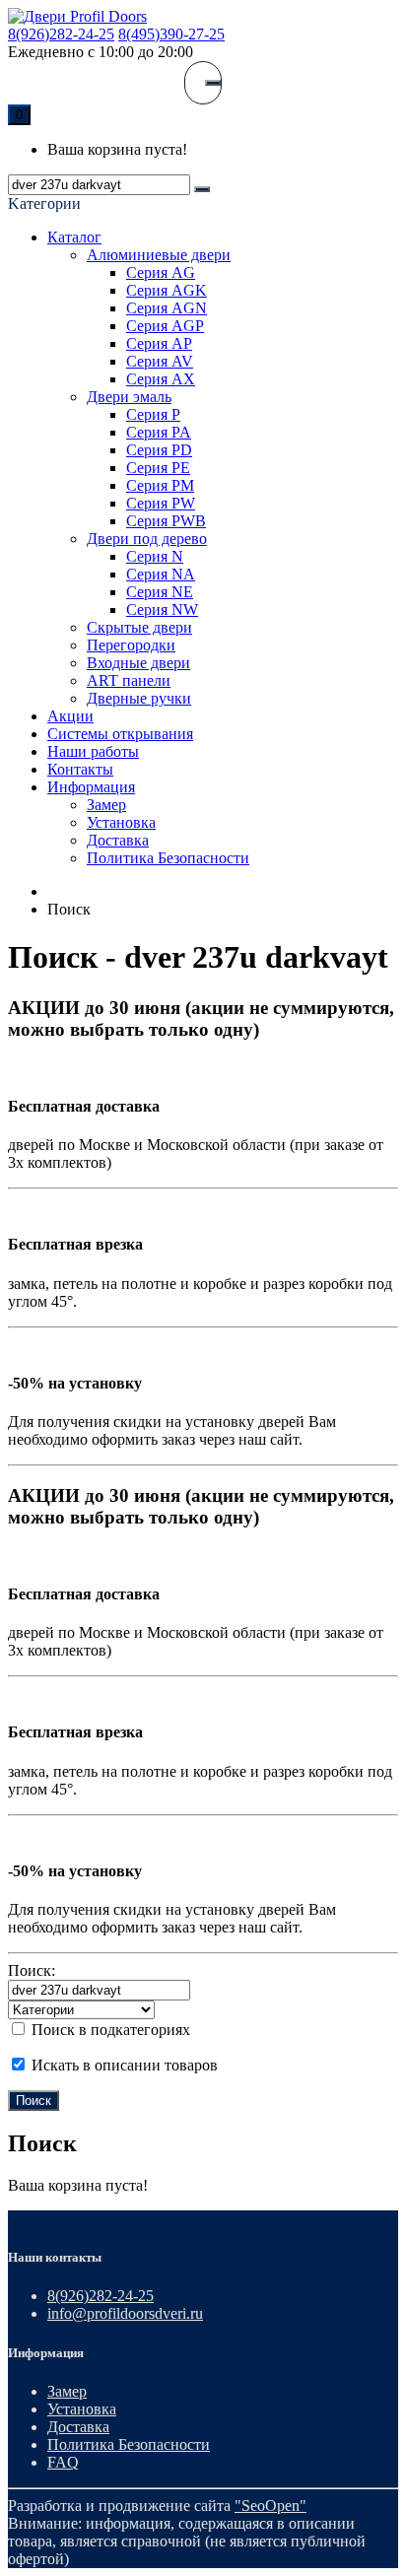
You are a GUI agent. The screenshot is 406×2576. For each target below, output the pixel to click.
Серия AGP (165, 326)
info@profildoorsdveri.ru (125, 2313)
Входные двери (138, 663)
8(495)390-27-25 (171, 34)
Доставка (118, 840)
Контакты (80, 769)
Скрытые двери (139, 627)
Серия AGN (167, 308)
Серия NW (162, 610)
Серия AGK (167, 290)
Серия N (155, 556)
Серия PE (158, 468)
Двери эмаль (129, 397)
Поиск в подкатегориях (109, 2030)
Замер (106, 805)
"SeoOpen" (271, 2506)
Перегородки (131, 645)
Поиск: (32, 1970)
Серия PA (159, 432)
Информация (91, 787)
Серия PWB (166, 521)
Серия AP (159, 343)
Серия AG (161, 272)
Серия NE (160, 592)
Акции (70, 716)
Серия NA (161, 574)
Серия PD (159, 450)
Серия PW (161, 503)
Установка (121, 822)
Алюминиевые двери (159, 255)
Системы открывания (120, 734)
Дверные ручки (139, 698)
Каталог (74, 237)
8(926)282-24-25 (61, 34)
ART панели (129, 680)
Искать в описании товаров (123, 2065)
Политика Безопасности (168, 858)
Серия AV (160, 361)
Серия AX (161, 379)
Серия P (153, 414)
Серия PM (160, 485)
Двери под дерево (147, 539)
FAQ (63, 2462)
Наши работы (93, 751)
